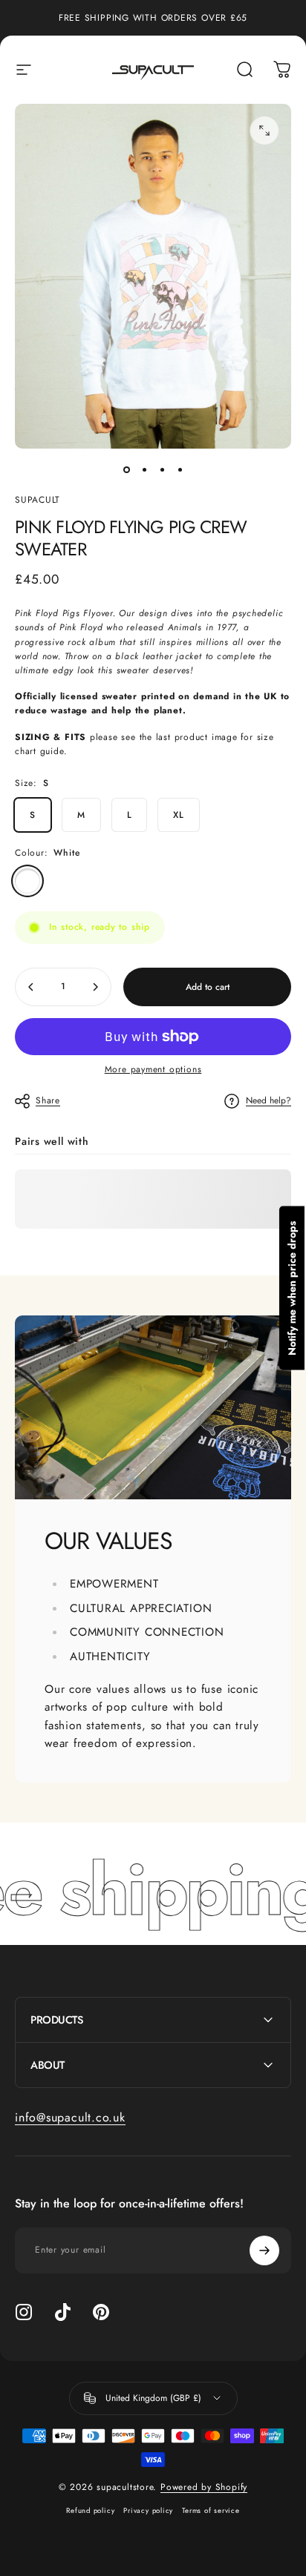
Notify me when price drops (292, 1288)
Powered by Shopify (204, 2487)
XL (179, 815)
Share (48, 1100)
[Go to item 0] (126, 469)
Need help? (268, 1101)
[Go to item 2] (144, 469)
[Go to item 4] (180, 469)
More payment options (153, 1070)
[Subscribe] (264, 2250)
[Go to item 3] (162, 469)
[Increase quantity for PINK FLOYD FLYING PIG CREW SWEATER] (95, 987)
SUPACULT (38, 500)
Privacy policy (148, 2511)
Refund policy (90, 2511)
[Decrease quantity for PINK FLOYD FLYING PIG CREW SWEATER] (31, 987)
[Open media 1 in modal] (264, 131)
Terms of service (211, 2511)
